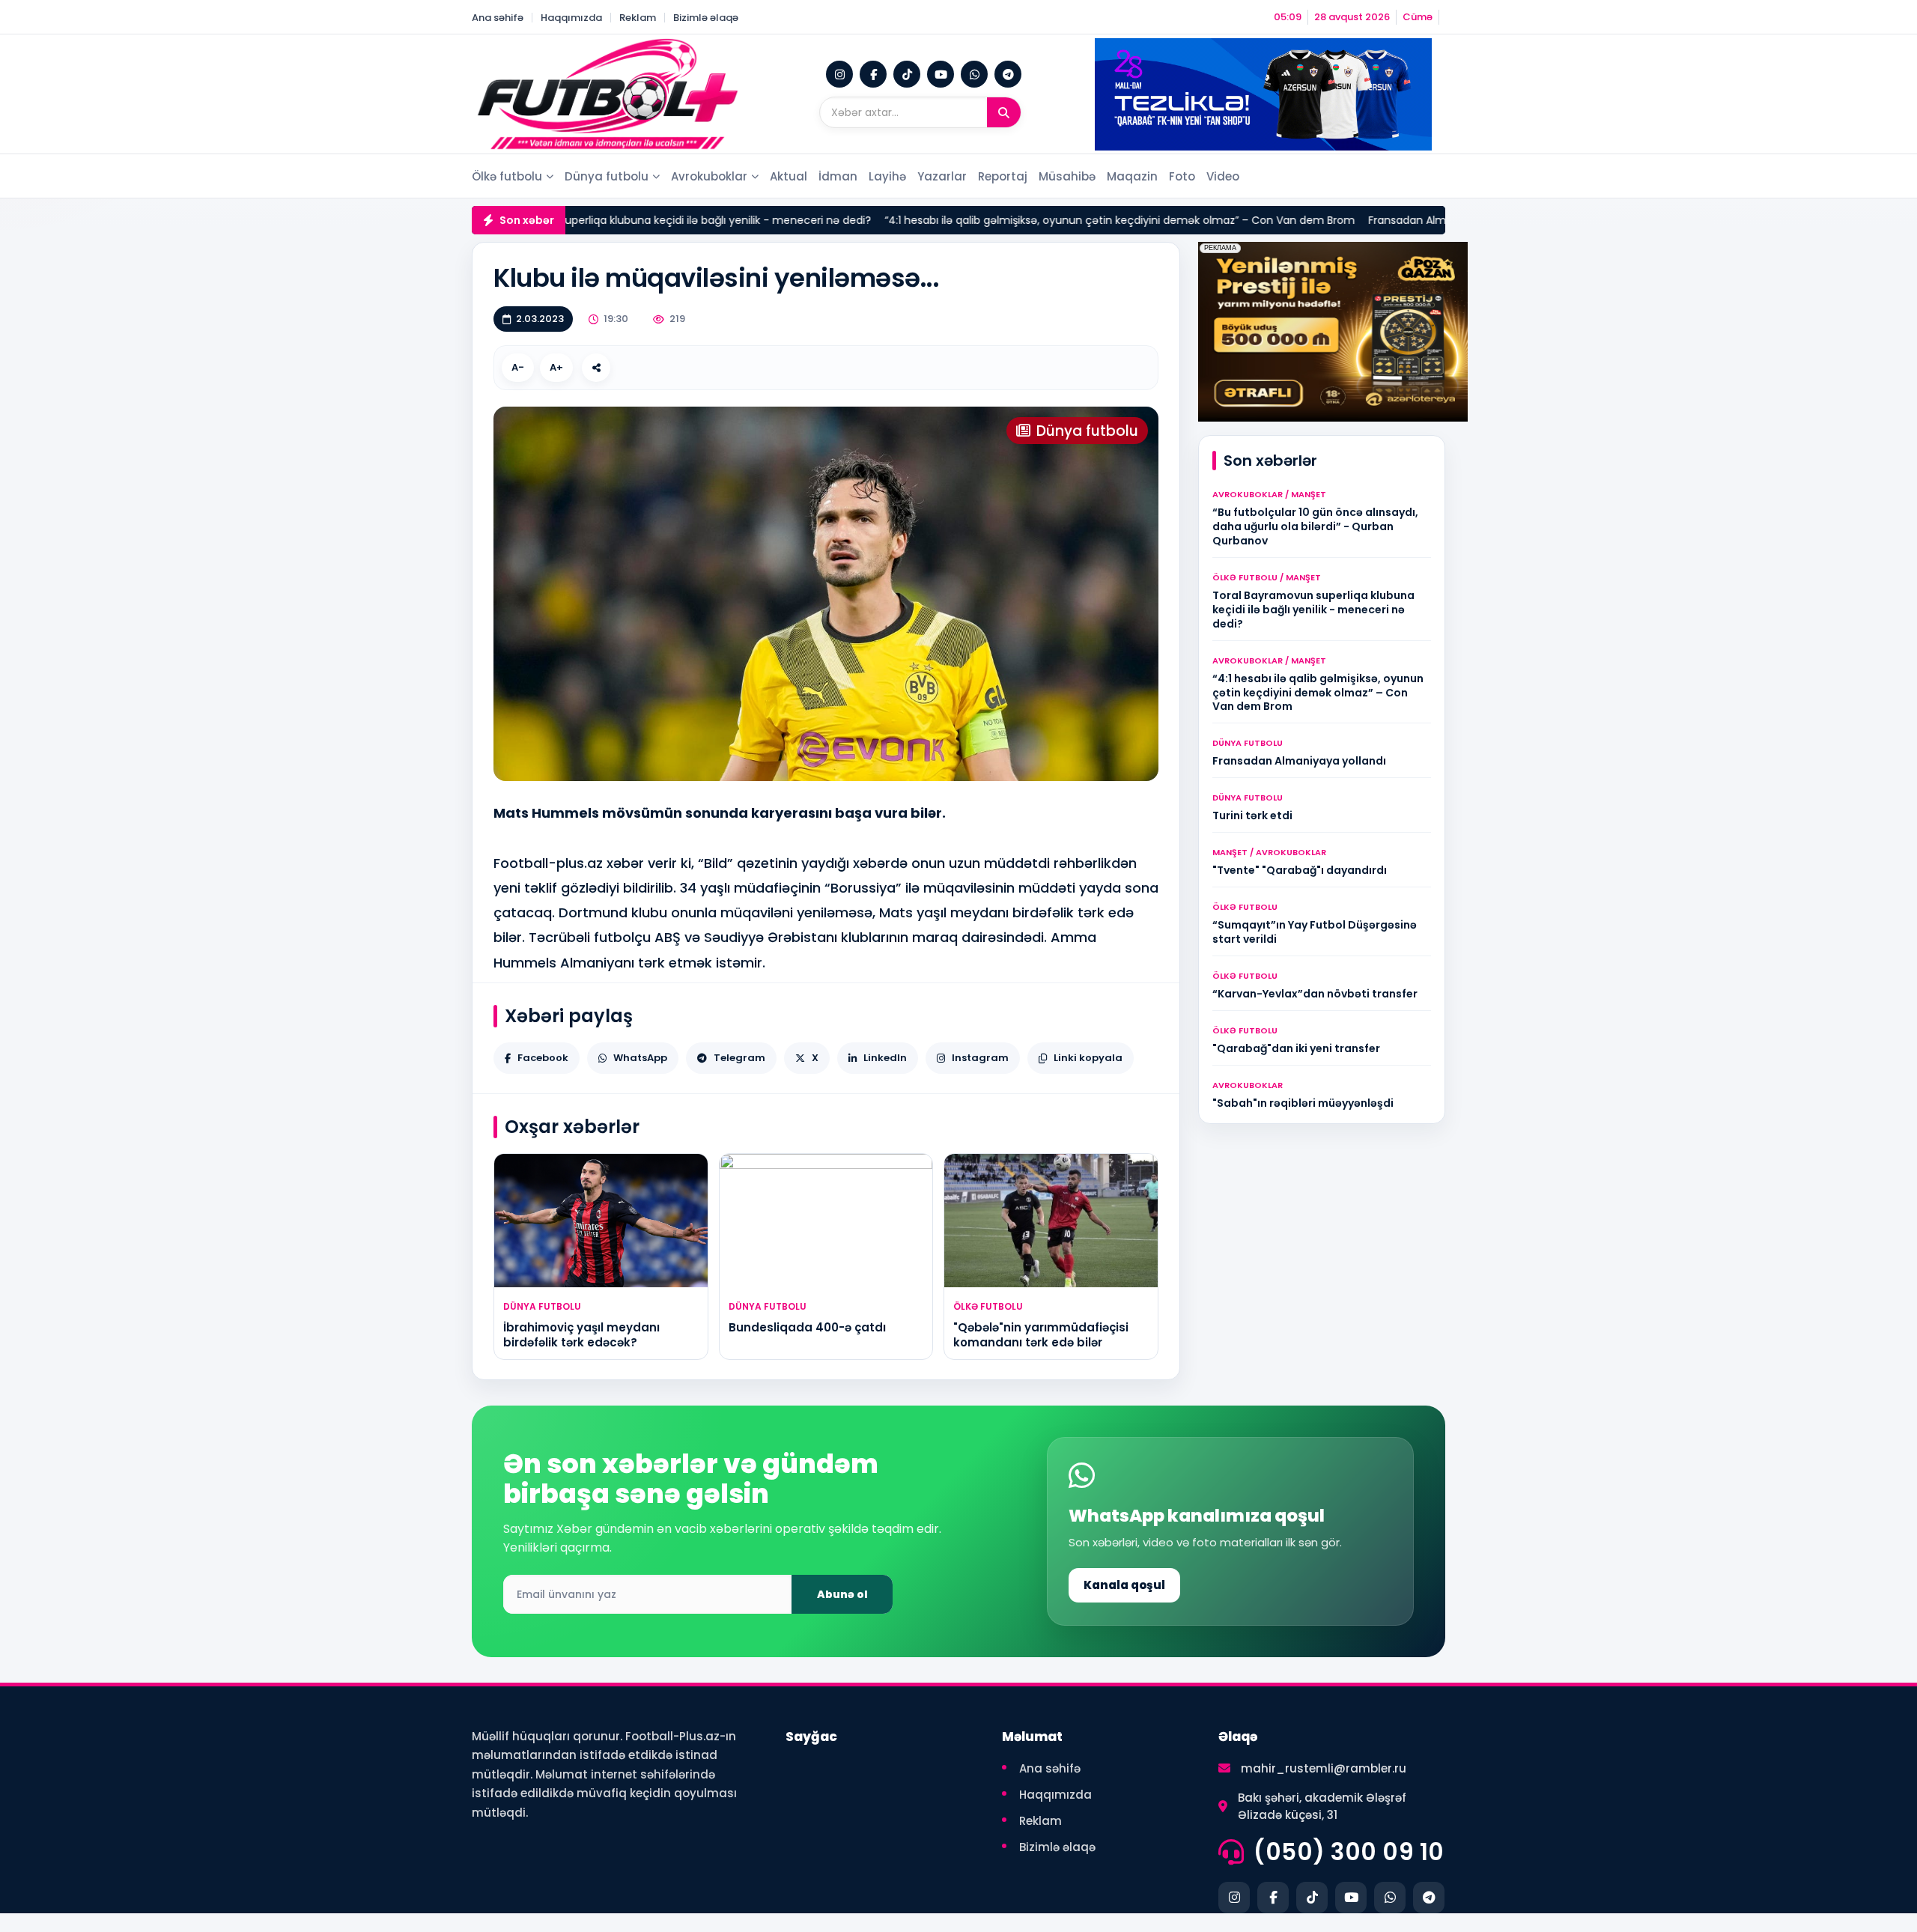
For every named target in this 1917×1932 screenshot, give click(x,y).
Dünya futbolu (607, 176)
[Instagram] (839, 74)
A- (518, 367)
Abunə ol (842, 1594)
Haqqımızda (571, 18)
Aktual (789, 176)
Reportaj (1003, 176)
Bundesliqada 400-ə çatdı (807, 1327)
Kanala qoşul (1124, 1585)
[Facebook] (873, 74)
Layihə (887, 176)
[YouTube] (941, 74)
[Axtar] (1004, 112)
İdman (838, 176)
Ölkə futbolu (507, 176)
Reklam (638, 18)
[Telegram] (1008, 74)
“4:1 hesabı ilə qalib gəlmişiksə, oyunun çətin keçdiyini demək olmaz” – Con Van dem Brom (1062, 220)
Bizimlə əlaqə (706, 18)
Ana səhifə (498, 18)
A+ (556, 367)
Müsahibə (1067, 176)
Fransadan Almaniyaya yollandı (1391, 220)
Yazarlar (942, 176)
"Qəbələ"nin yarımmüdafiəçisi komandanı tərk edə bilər (1041, 1335)
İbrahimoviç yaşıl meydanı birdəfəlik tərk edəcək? (581, 1335)
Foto (1182, 176)
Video (1223, 176)
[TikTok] (907, 74)
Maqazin (1132, 176)
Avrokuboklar (709, 176)
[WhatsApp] (974, 74)
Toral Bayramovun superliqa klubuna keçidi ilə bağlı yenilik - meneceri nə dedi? (608, 220)
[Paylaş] (596, 368)
